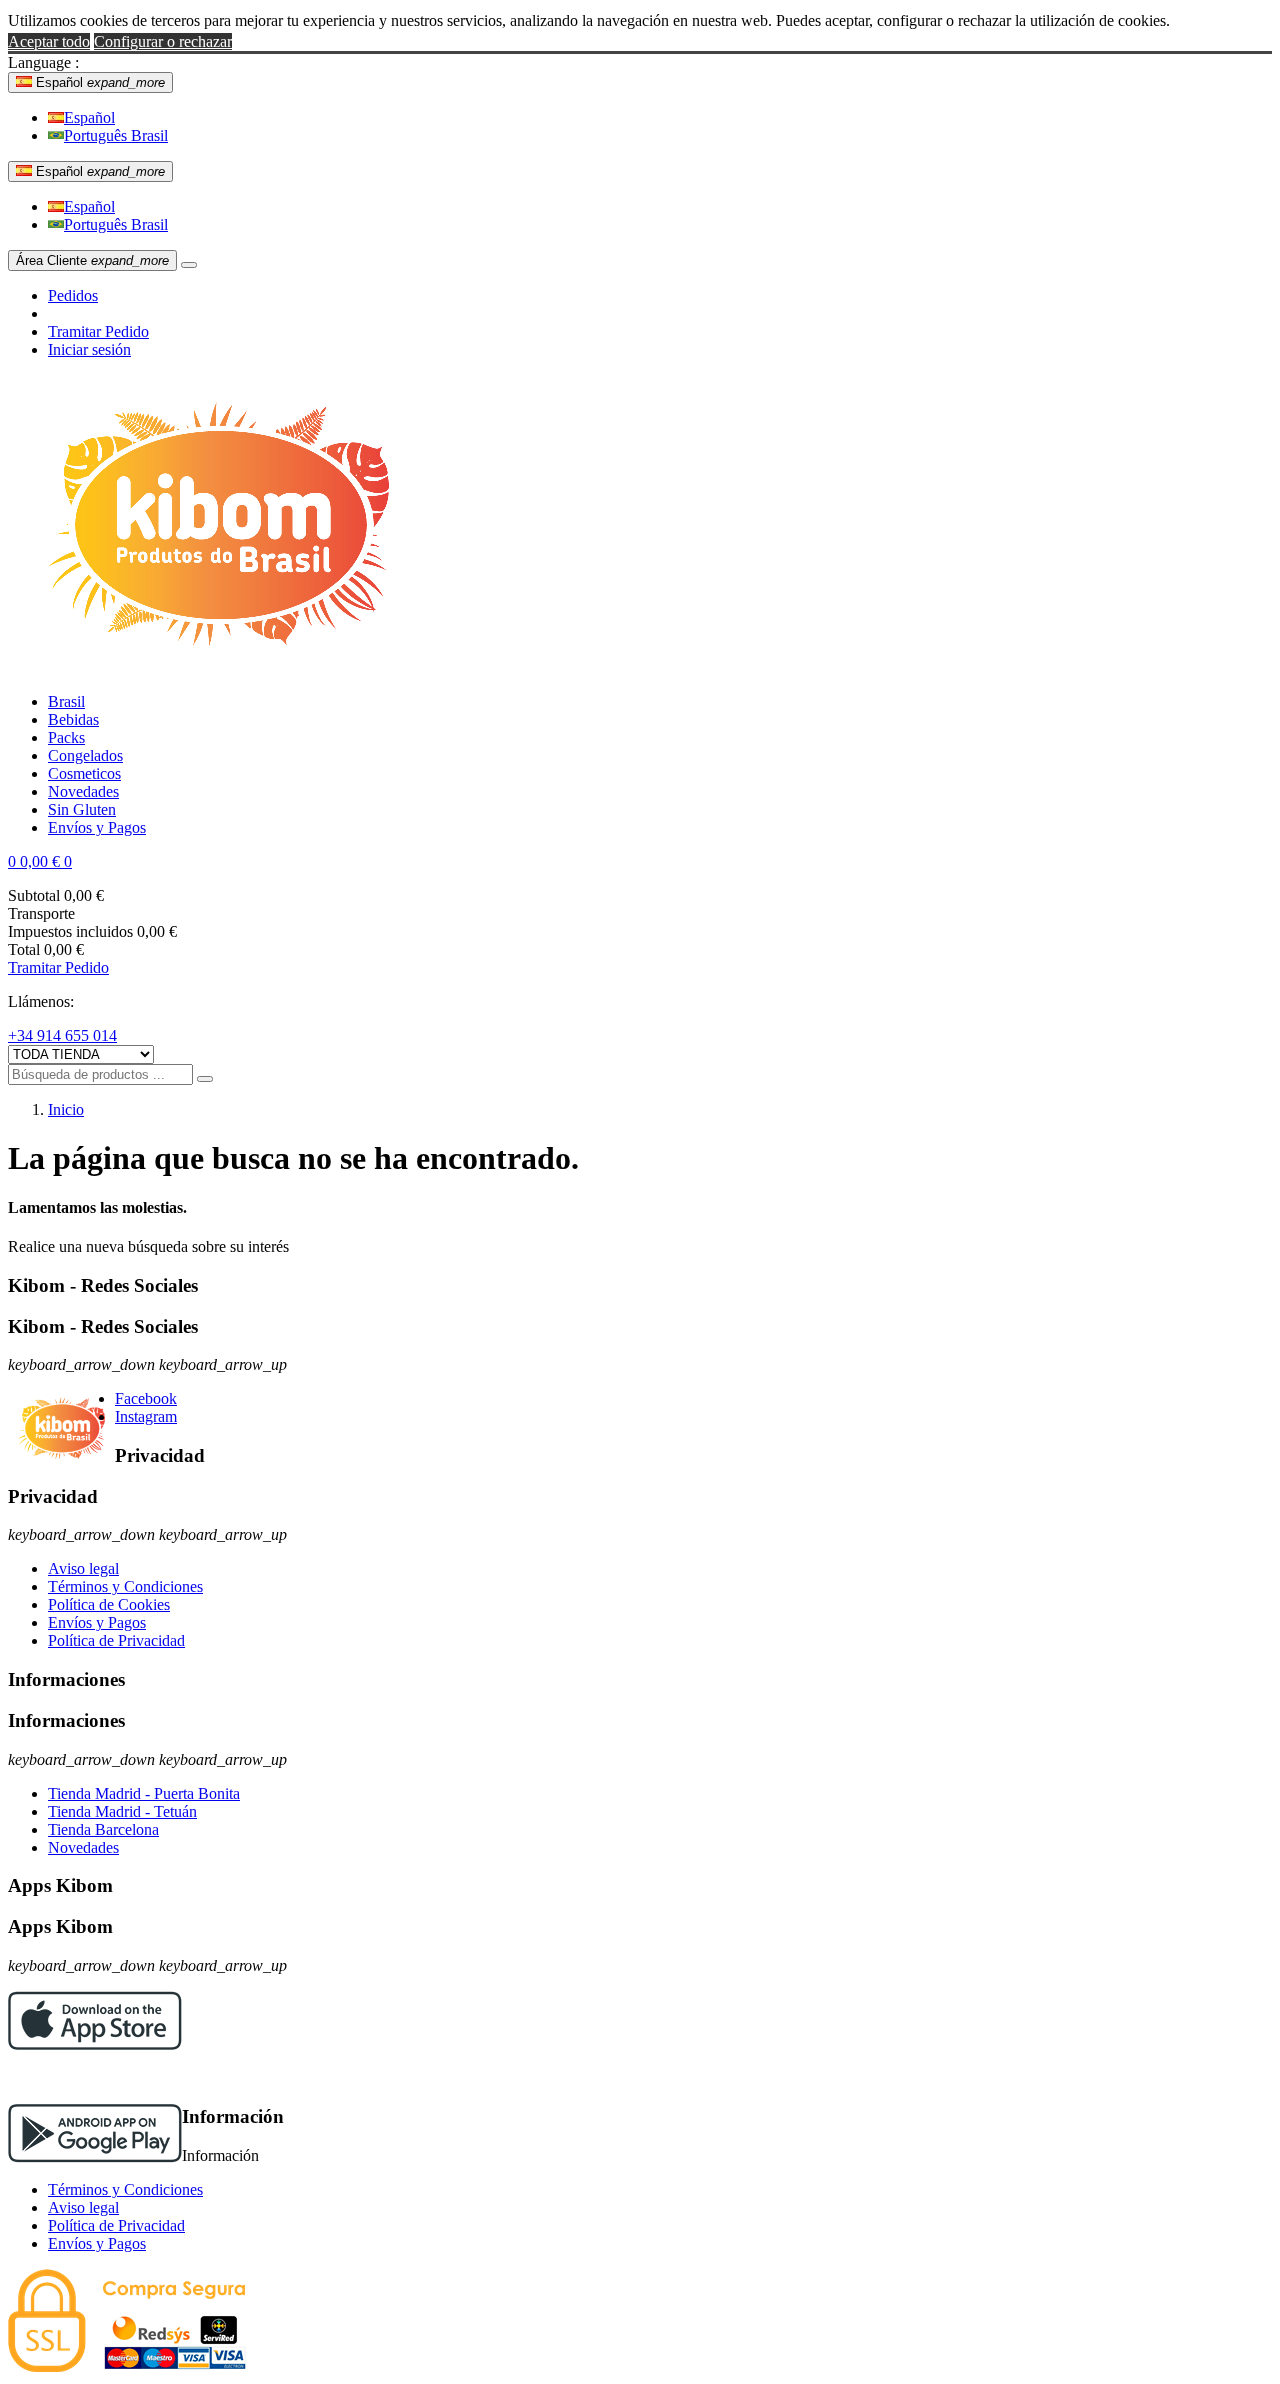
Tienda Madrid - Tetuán (122, 1811)
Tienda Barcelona (103, 1829)
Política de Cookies (109, 1604)
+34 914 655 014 (62, 1035)
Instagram (146, 1416)
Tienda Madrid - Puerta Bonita (144, 1793)
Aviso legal (83, 1568)
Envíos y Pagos (97, 1622)
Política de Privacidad (116, 1640)
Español (89, 117)
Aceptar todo (49, 41)
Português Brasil (116, 135)
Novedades (83, 1847)
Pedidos (73, 295)
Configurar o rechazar (163, 41)
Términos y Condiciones (125, 1586)
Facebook (146, 1398)
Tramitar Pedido (98, 331)
